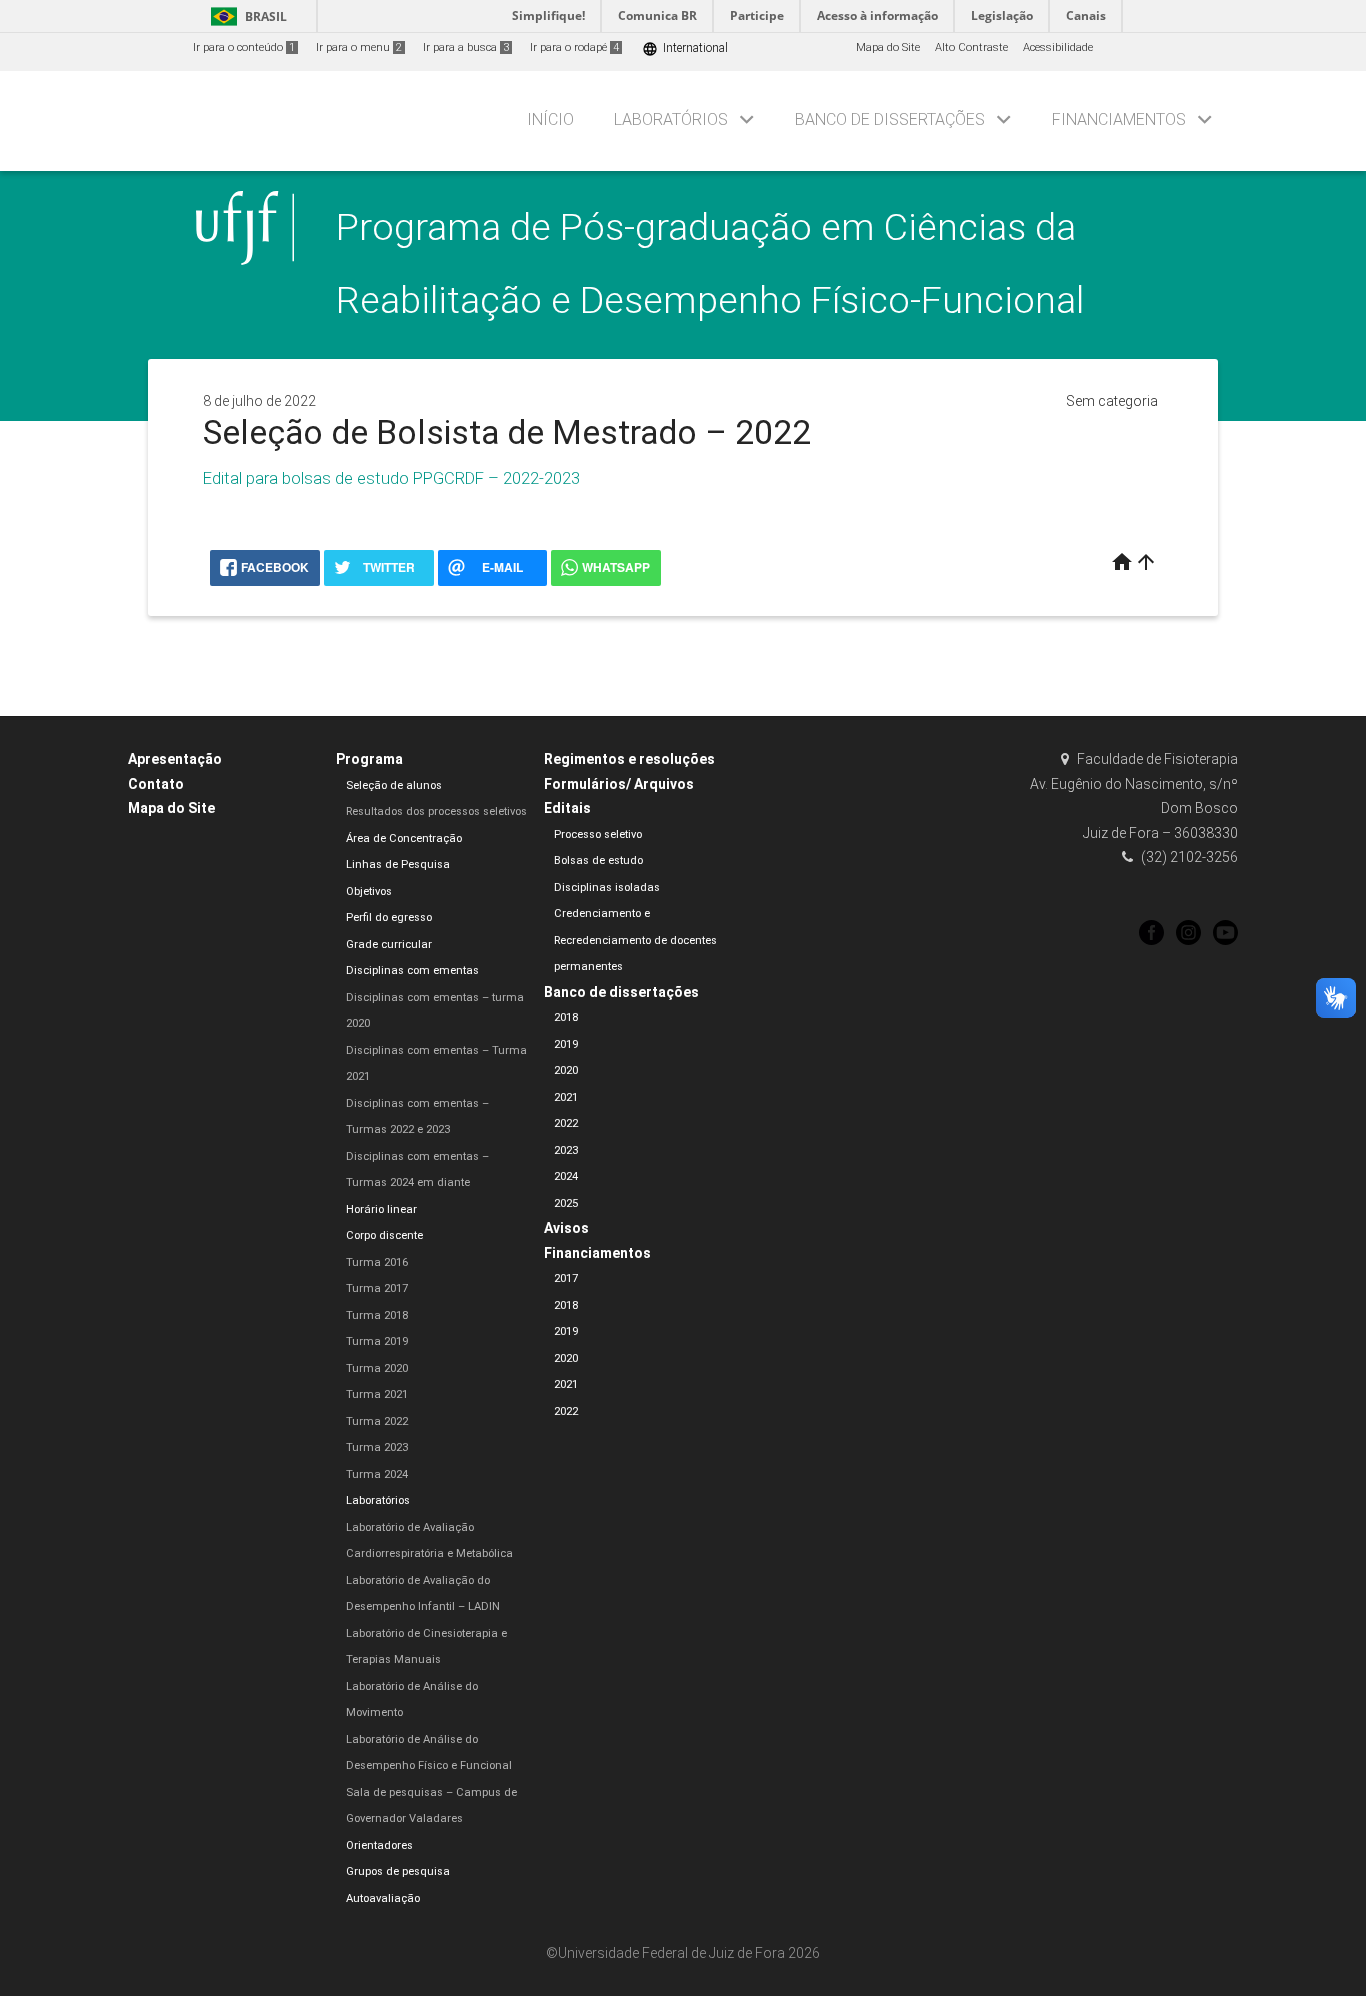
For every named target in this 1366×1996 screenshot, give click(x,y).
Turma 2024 (377, 1474)
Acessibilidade (1058, 47)
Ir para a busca (466, 47)
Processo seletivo (598, 834)
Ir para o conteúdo (244, 47)
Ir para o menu (359, 47)
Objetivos (369, 891)
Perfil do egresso (389, 917)
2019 (566, 1044)
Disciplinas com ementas (412, 970)
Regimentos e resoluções (629, 759)
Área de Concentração (404, 838)
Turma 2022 (377, 1421)
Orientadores (379, 1845)
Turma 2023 (377, 1447)
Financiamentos (1119, 119)
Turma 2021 (377, 1394)
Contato (156, 784)
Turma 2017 (377, 1288)
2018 (566, 1017)
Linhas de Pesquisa (398, 864)
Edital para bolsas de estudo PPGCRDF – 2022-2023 (391, 478)
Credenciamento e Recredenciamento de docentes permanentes (635, 940)
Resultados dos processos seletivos (436, 811)
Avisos (566, 1228)
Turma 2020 (377, 1368)
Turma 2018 (377, 1315)
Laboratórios (671, 119)
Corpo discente (384, 1235)
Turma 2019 (377, 1341)
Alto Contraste (971, 47)
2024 (566, 1176)
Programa (369, 759)
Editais (567, 808)
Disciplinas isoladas (607, 887)
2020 (566, 1070)
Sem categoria (1112, 401)
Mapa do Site (888, 47)
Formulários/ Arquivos (619, 784)
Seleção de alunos (394, 785)
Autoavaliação (383, 1898)
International (685, 48)
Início (550, 119)
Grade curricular (389, 944)
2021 (566, 1097)
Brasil (245, 16)
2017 (566, 1278)
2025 (566, 1203)
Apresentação (175, 759)
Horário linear (381, 1209)
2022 (566, 1123)
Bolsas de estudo (598, 860)
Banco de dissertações (890, 119)
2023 (566, 1150)
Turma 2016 (377, 1262)
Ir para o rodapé (574, 47)
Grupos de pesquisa (398, 1871)
